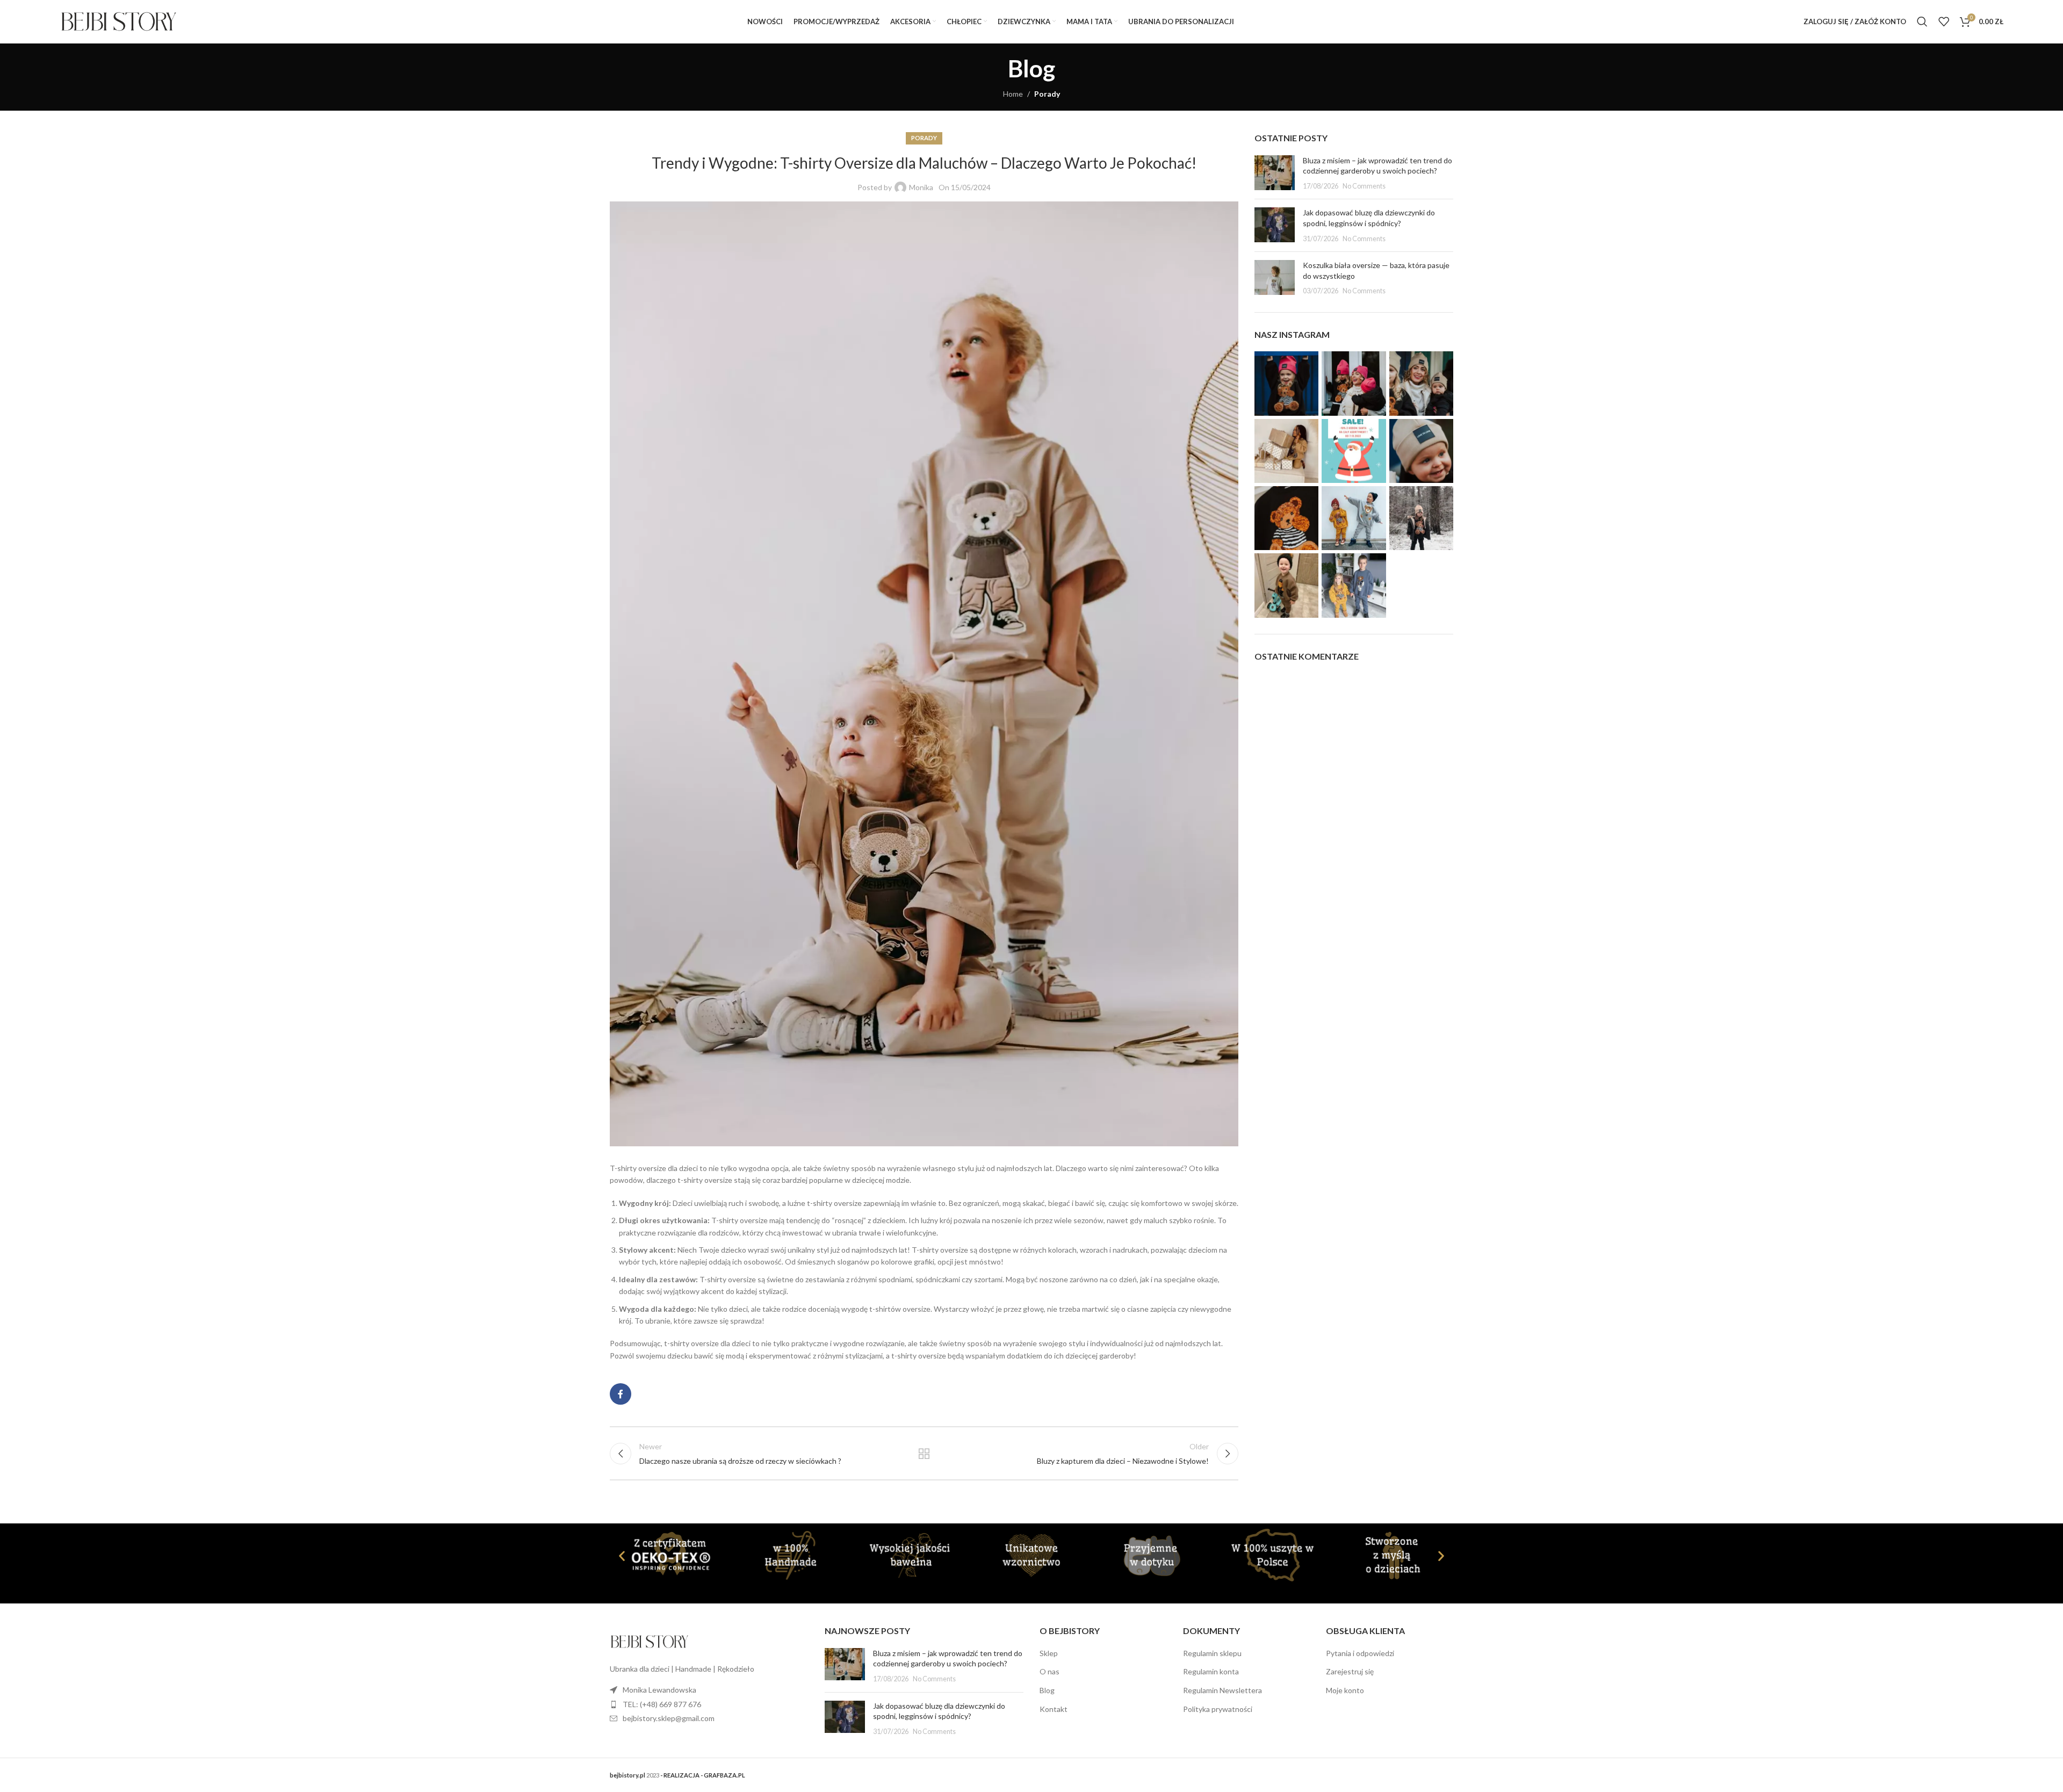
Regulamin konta (1211, 1671)
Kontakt (1054, 1709)
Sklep (1049, 1653)
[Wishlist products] (1944, 21)
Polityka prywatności (1218, 1709)
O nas (1049, 1671)
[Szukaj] (1922, 21)
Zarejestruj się (1350, 1671)
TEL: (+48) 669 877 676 (662, 1704)
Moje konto (1345, 1690)
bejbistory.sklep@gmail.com (669, 1718)
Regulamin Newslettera (1222, 1690)
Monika (921, 187)
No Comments (1364, 186)
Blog (1047, 1690)
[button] (622, 1555)
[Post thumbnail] (1275, 173)
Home (1013, 94)
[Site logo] (119, 21)
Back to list (924, 1454)
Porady (1047, 94)
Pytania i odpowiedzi (1360, 1653)
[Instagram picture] (1286, 383)
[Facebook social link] (621, 1394)
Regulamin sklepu (1212, 1653)
